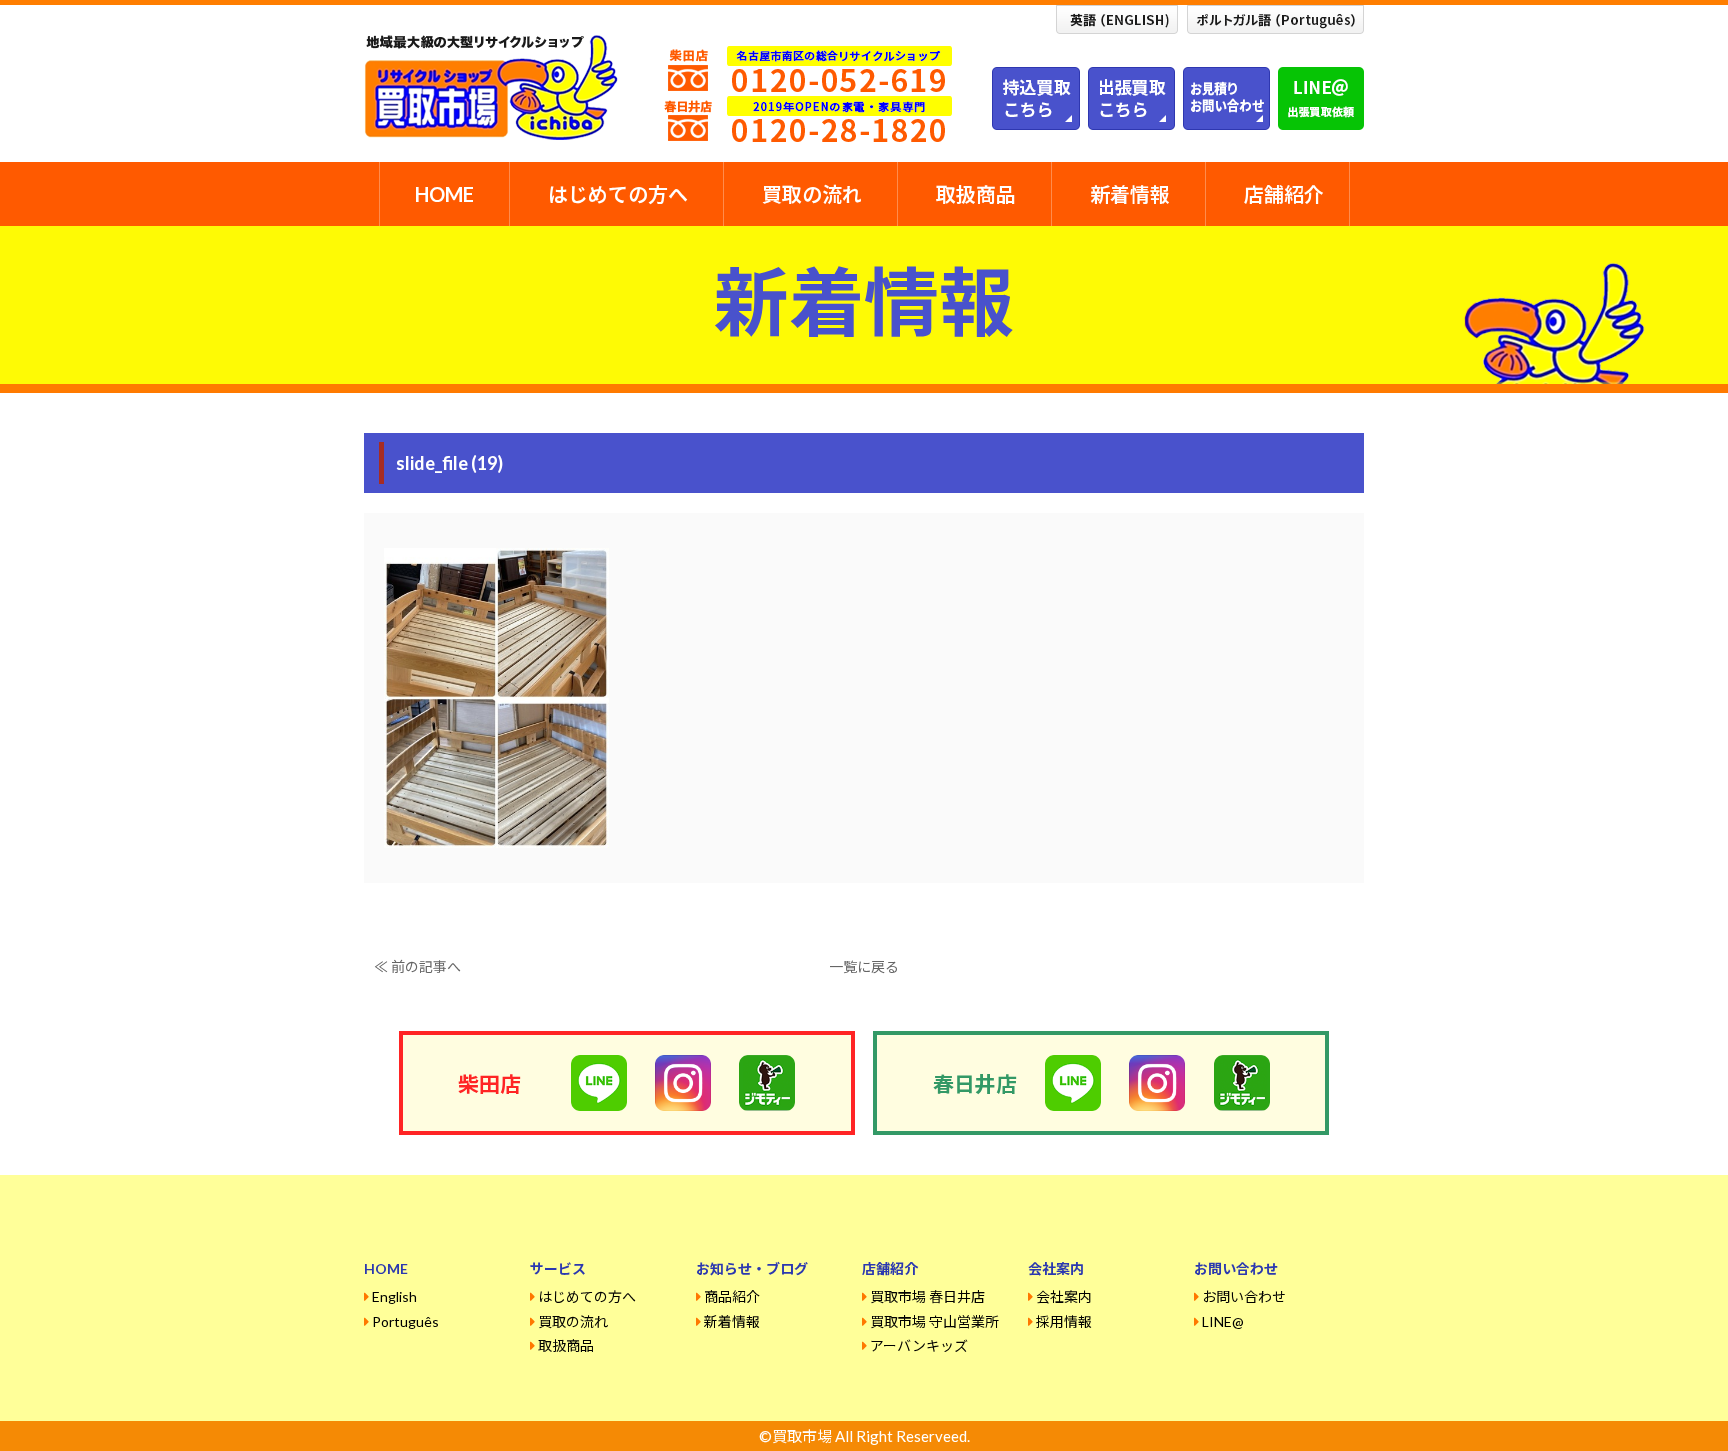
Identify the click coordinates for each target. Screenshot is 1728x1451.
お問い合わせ (1244, 1296)
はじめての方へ (618, 194)
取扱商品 (976, 194)
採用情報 (1064, 1321)
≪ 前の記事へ (417, 966)
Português (405, 1321)
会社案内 (1064, 1296)
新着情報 (1130, 194)
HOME (444, 194)
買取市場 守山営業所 (934, 1321)
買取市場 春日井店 (927, 1296)
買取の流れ (812, 194)
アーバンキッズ (919, 1345)
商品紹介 (732, 1296)
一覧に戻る (864, 966)
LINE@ (1223, 1321)
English (394, 1296)
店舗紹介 (1284, 194)
